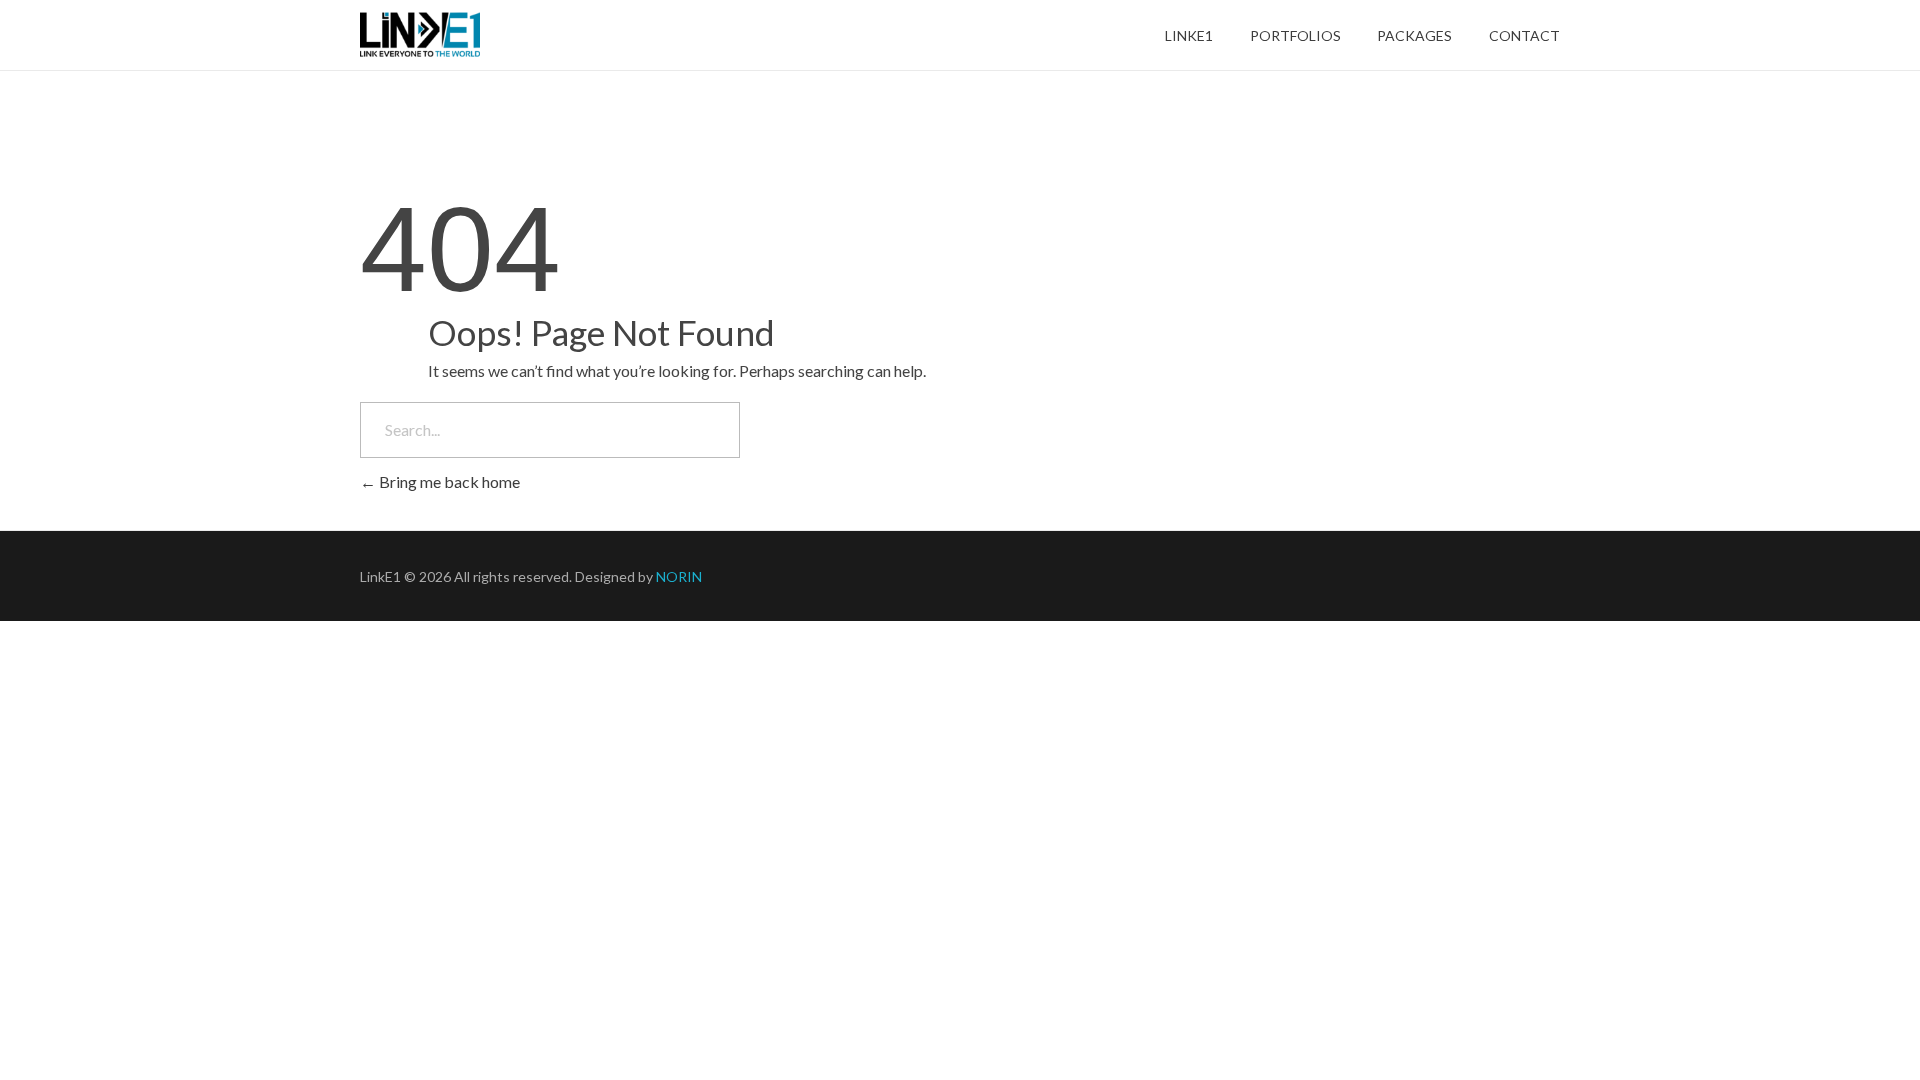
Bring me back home (448, 481)
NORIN (679, 576)
